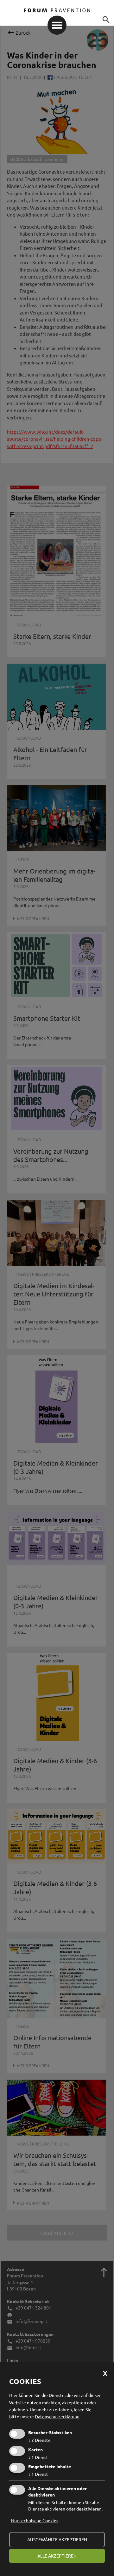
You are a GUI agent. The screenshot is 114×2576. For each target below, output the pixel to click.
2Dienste (39, 2440)
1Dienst (38, 2457)
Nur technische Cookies (35, 2520)
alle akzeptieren (57, 2556)
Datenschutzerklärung (57, 2416)
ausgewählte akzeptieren (57, 2539)
